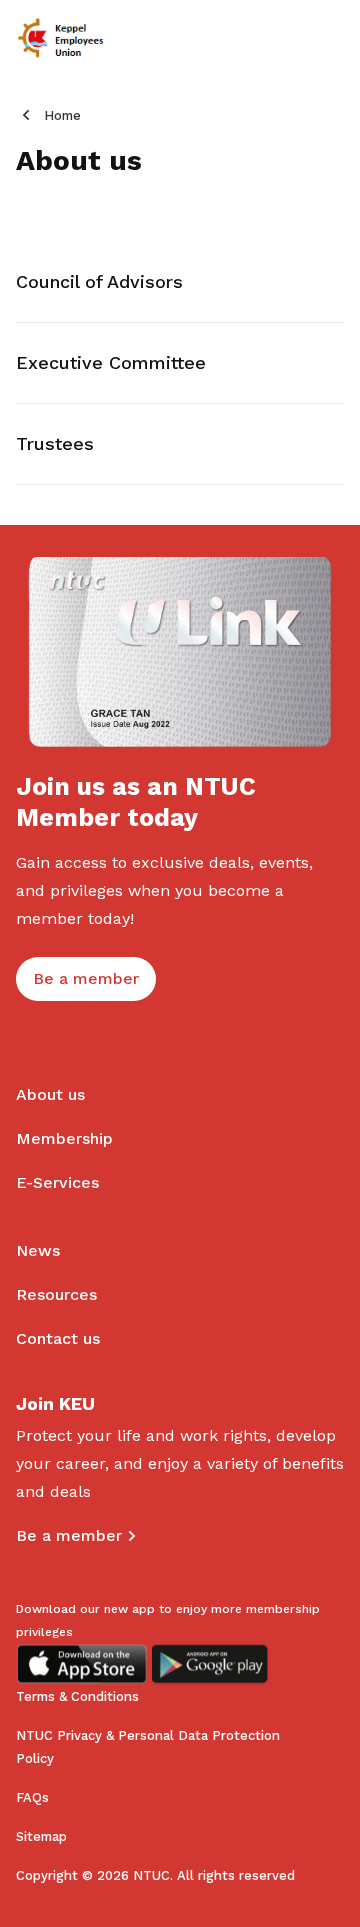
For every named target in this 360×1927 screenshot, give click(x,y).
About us (50, 1094)
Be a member (69, 1535)
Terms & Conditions (77, 1696)
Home (62, 115)
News (38, 1250)
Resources (56, 1294)
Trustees (55, 443)
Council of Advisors (99, 281)
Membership (64, 1138)
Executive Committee (111, 362)
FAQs (32, 1797)
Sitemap (41, 1836)
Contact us (58, 1338)
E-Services (57, 1182)
